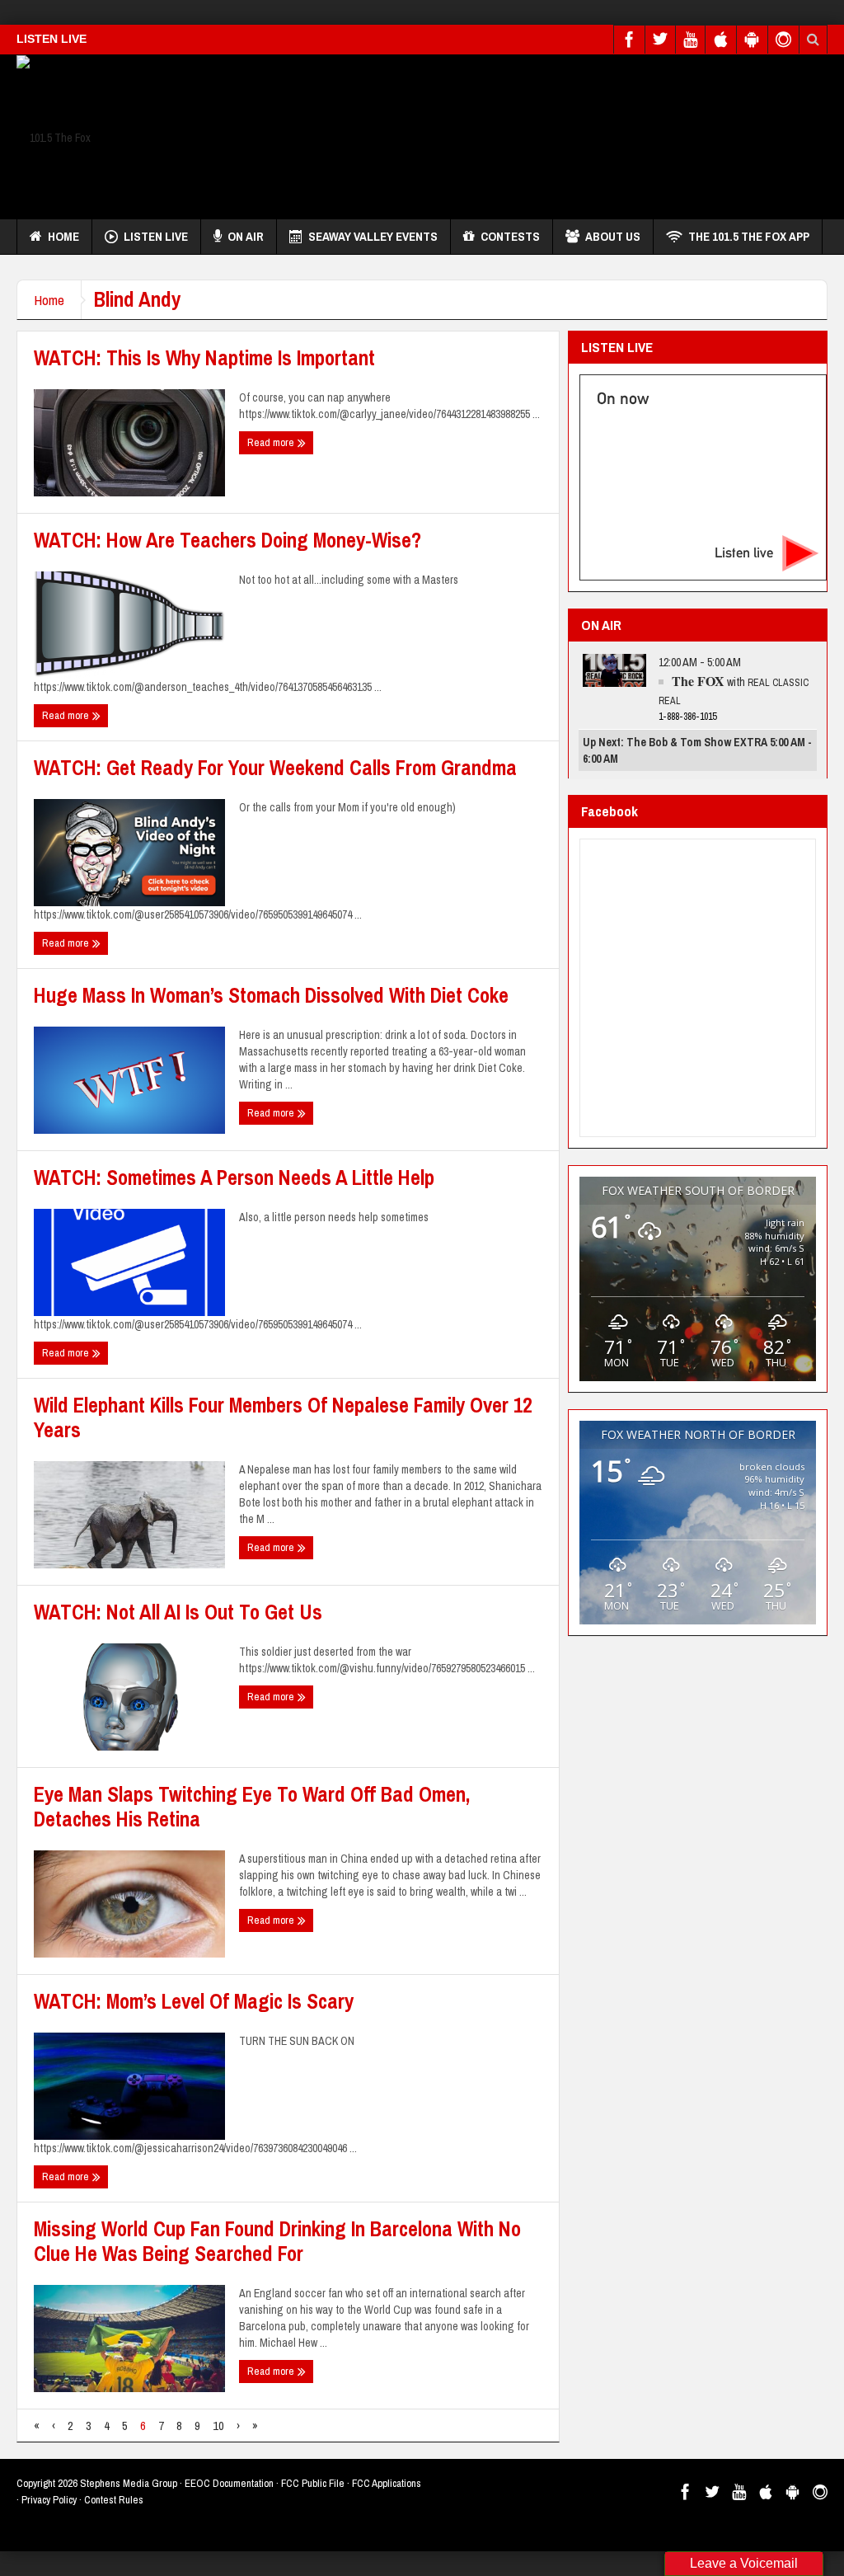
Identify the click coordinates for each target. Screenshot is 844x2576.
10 (218, 2426)
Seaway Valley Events (373, 236)
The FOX (698, 681)
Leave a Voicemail (744, 2563)
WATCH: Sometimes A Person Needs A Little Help (234, 1178)
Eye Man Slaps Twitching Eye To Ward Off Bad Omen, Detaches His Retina (252, 1807)
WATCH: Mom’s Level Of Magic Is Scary (194, 2001)
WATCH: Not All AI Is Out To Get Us (178, 1612)
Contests (510, 236)
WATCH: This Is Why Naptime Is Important (204, 358)
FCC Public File (313, 2483)
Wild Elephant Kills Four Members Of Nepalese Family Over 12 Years (283, 1417)
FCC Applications (387, 2483)
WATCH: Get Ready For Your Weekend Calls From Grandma (275, 768)
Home (63, 236)
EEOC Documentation (229, 2483)
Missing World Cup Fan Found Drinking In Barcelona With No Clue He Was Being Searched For (277, 2241)
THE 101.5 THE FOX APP (749, 236)
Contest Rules (114, 2500)
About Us (613, 236)
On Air (246, 236)
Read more (272, 442)
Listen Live (156, 236)
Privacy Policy (49, 2500)
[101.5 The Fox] (54, 137)
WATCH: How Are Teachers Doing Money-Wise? (227, 540)
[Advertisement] (527, 133)
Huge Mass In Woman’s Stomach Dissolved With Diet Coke (271, 995)
